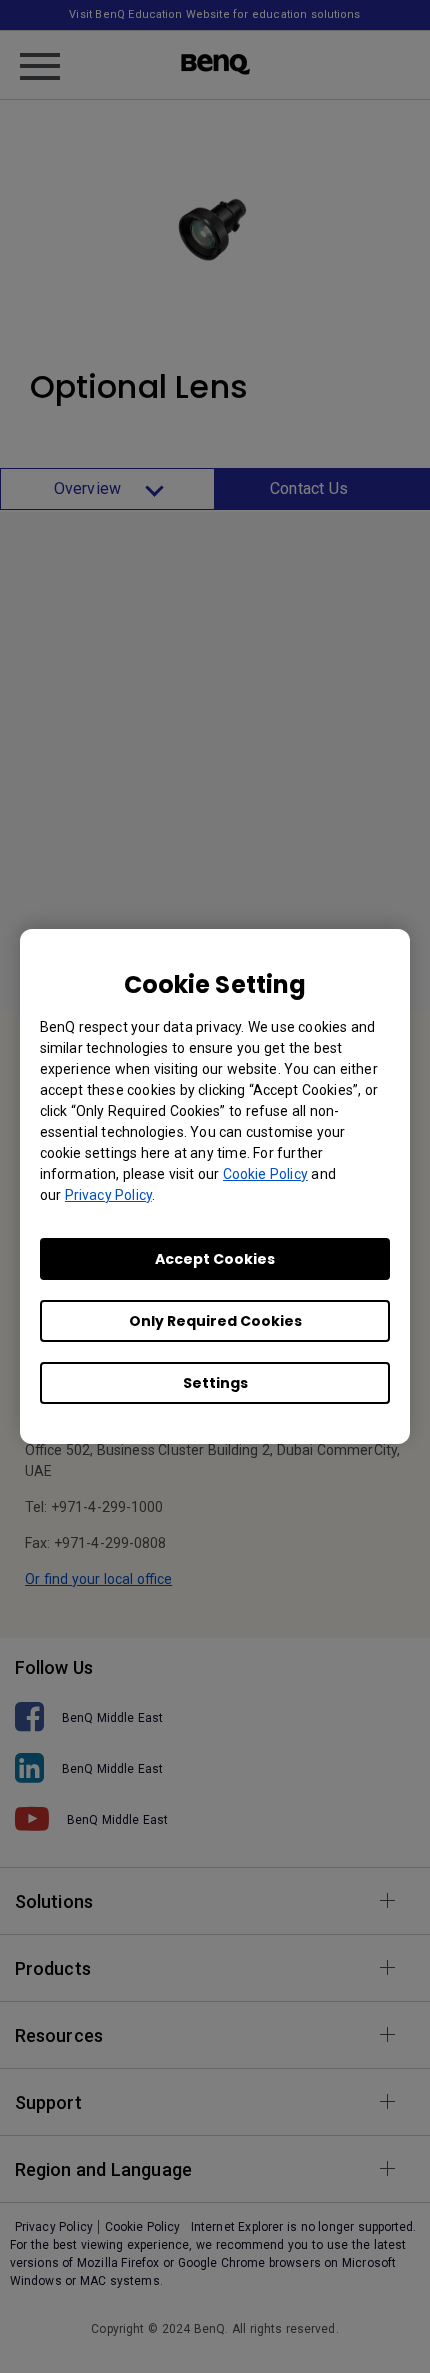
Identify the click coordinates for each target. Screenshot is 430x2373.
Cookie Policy (265, 1174)
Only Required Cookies (215, 1321)
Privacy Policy (108, 1195)
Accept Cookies (215, 1259)
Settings (215, 1383)
